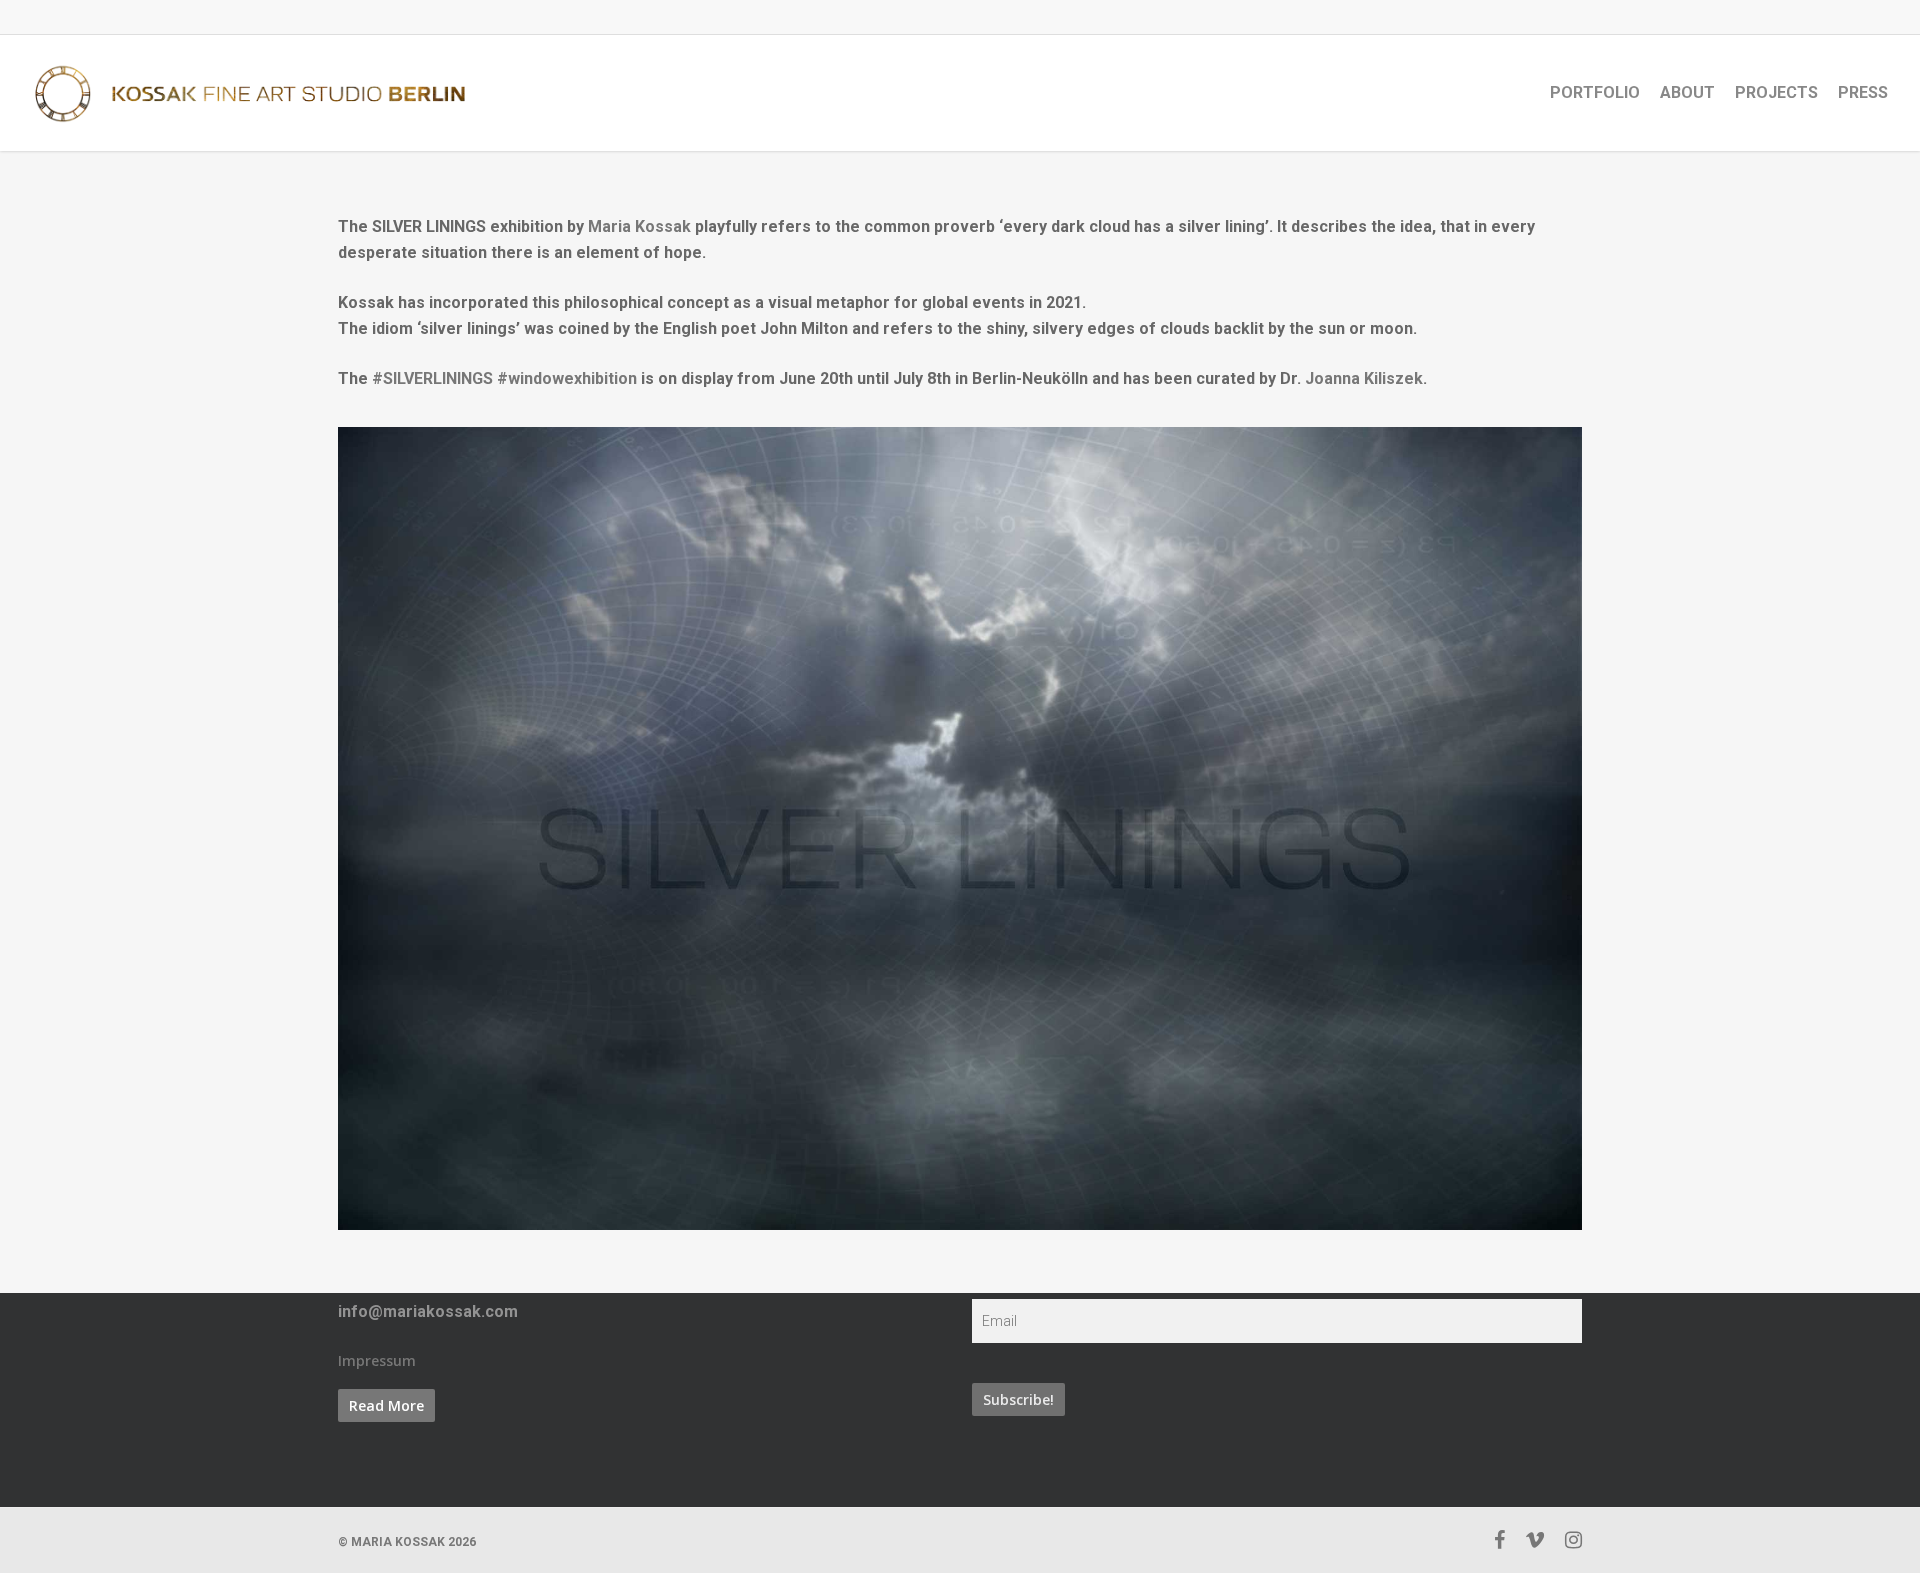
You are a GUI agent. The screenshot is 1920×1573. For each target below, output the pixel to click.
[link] (639, 226)
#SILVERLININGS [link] (432, 378)
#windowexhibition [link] (567, 378)
